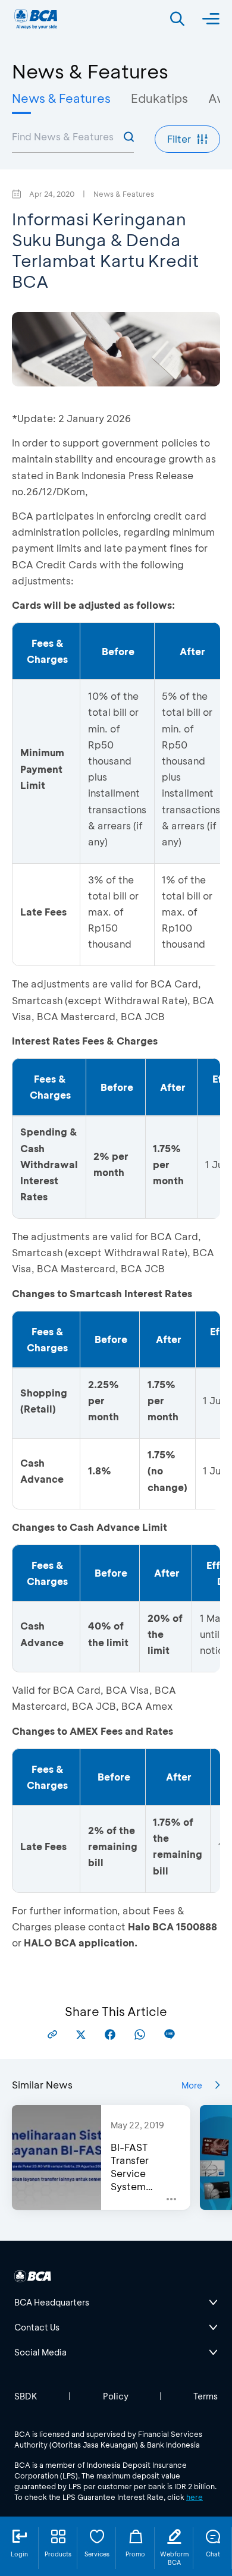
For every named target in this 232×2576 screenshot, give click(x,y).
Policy (116, 2396)
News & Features (61, 98)
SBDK (26, 2396)
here (195, 2497)
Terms (206, 2396)
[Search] (177, 19)
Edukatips (159, 98)
